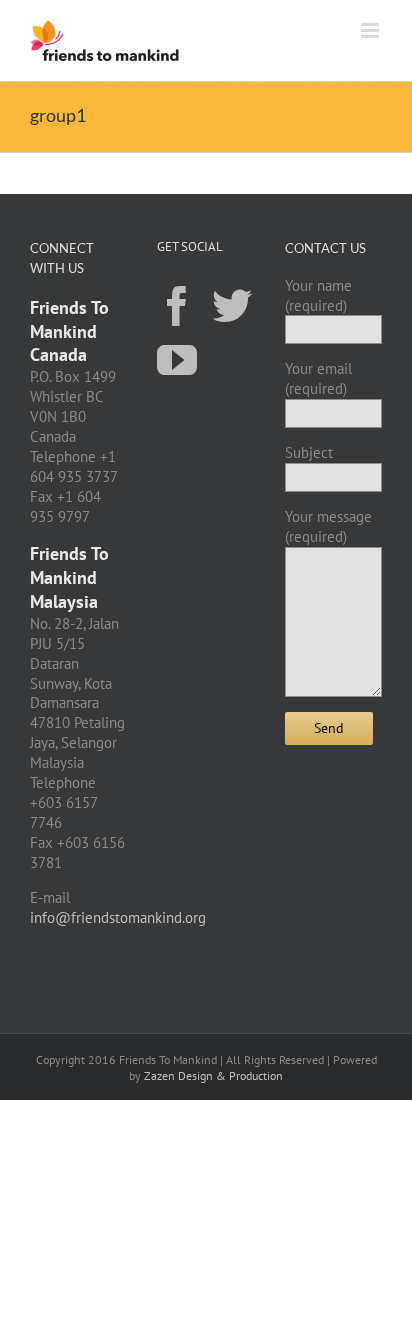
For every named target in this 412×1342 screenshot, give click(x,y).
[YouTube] (177, 359)
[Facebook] (177, 305)
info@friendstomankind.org (118, 917)
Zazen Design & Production (213, 1075)
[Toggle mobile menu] (371, 30)
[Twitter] (232, 305)
